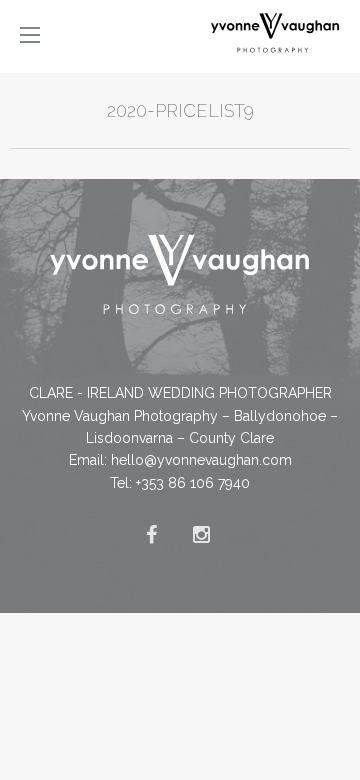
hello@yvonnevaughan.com (201, 460)
